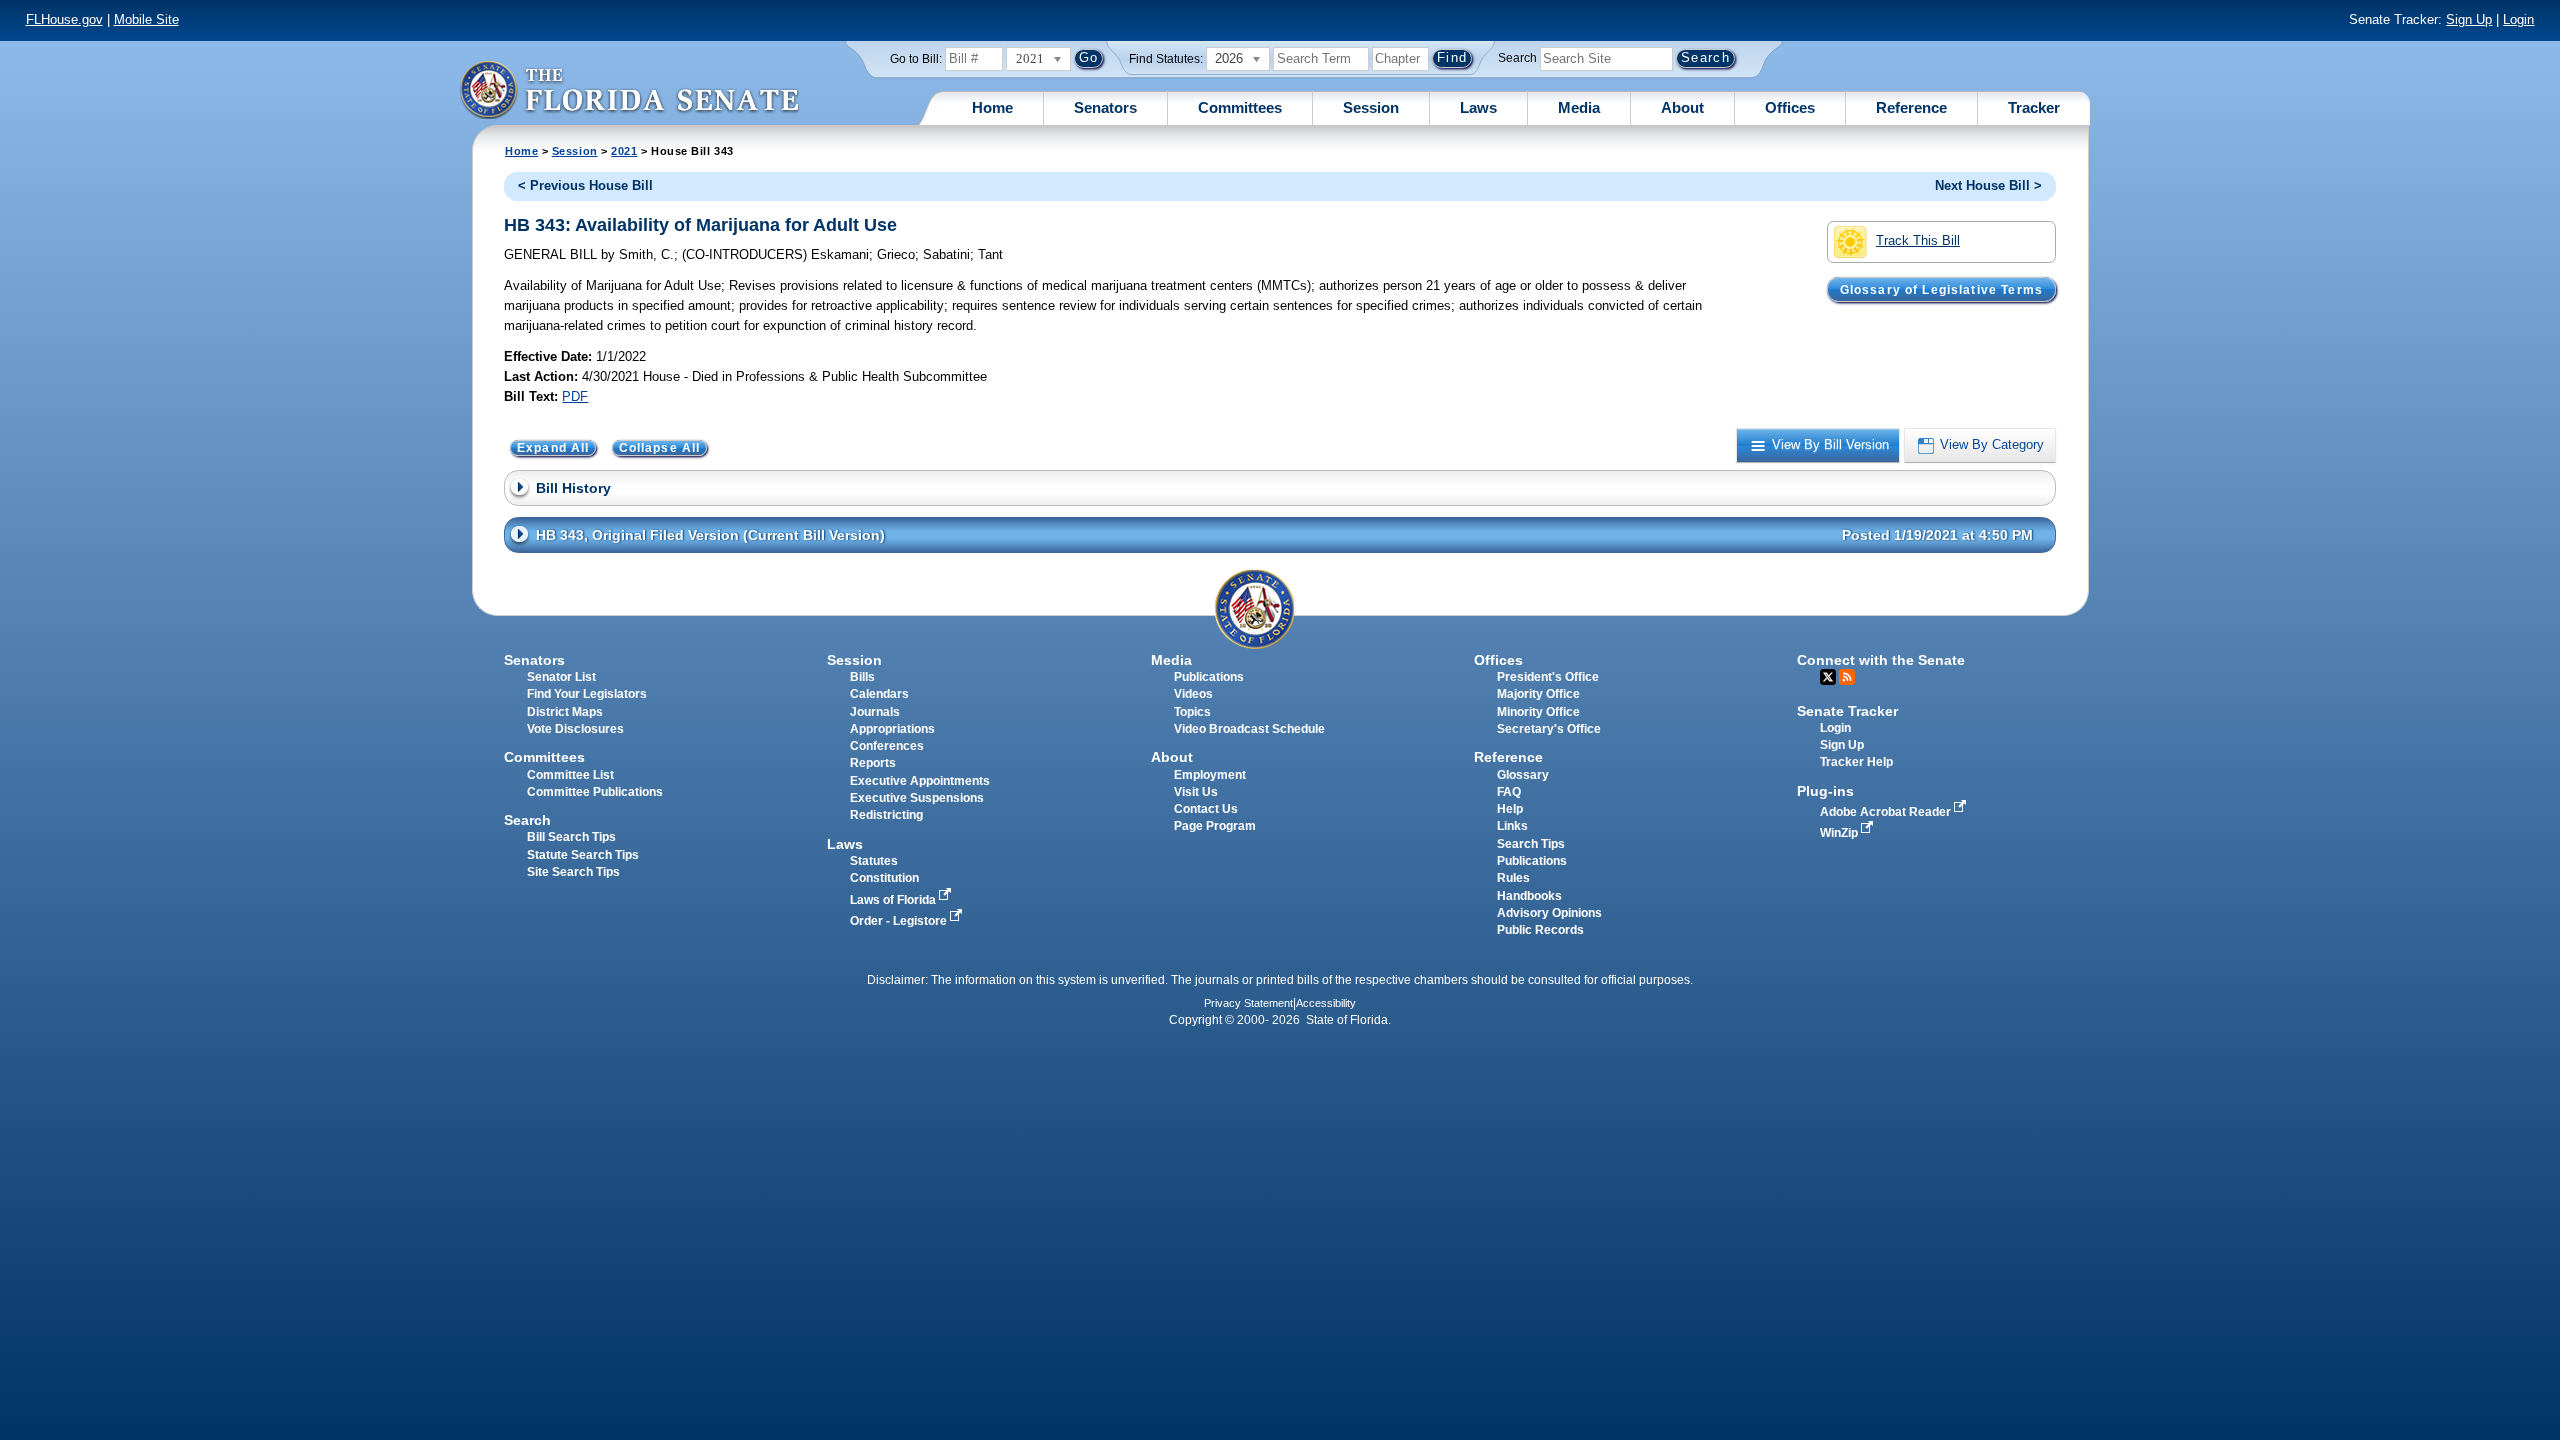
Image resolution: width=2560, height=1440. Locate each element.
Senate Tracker (1847, 711)
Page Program (1215, 826)
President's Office (1548, 677)
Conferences (887, 746)
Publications (1209, 677)
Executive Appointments (920, 781)
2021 (624, 151)
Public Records (1540, 930)
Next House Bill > (1988, 185)
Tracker (2034, 107)
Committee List (570, 775)
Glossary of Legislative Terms (1941, 289)
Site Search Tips (573, 872)
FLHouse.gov (64, 19)
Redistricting (886, 815)
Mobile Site (146, 19)
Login (2518, 19)
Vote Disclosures (575, 729)
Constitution (884, 878)
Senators (1105, 107)
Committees (1240, 107)
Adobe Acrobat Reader (1887, 812)
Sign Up (2469, 19)
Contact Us (1206, 809)
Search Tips (1531, 844)
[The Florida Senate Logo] (629, 89)
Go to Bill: (916, 59)
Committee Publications (595, 792)
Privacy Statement (1248, 1003)
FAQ (1509, 792)
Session (1371, 107)
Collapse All (660, 448)
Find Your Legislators (587, 694)
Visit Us (1196, 792)
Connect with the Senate (1881, 660)
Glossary (1523, 775)
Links (1512, 826)
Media (1579, 107)
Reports (873, 763)
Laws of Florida (894, 900)
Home (992, 107)
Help (1510, 809)
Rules (1513, 878)
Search (1517, 58)
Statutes (874, 861)
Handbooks (1529, 896)
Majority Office (1538, 694)
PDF (575, 396)
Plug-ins (1825, 791)
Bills (862, 677)
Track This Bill (1918, 240)
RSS (1847, 677)
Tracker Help (1856, 762)
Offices (1790, 107)
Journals (875, 712)
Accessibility (1326, 1003)
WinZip (1840, 833)
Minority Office (1538, 712)
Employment (1210, 775)
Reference (1911, 107)
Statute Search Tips (583, 855)
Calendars (879, 694)
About (1682, 107)
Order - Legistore (900, 921)
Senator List (561, 677)
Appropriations (892, 729)
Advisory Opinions (1549, 913)
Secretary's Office (1549, 729)
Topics (1192, 712)
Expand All (553, 448)
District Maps (565, 712)
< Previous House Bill (585, 185)
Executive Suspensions (917, 798)
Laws (1478, 107)
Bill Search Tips (571, 837)
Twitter (1828, 677)
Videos (1193, 694)
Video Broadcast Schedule (1249, 729)
